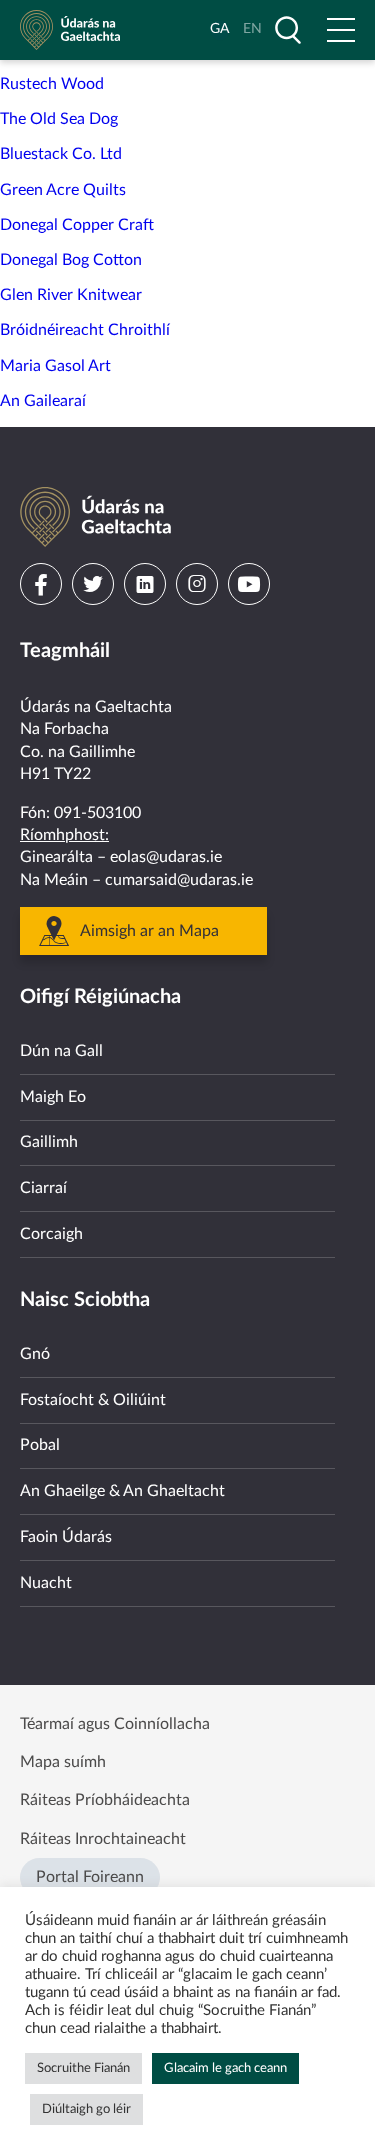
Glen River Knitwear (71, 295)
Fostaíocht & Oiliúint (93, 1400)
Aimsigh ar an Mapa (149, 931)
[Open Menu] (341, 30)
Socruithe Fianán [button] (83, 2068)
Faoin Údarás (66, 1537)
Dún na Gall (61, 1051)
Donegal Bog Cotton (71, 260)
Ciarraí (43, 1188)
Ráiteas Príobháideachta (105, 1800)
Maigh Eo (53, 1097)
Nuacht (46, 1583)
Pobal (40, 1445)
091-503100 (97, 813)
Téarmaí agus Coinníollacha (115, 1724)
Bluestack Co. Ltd (61, 154)
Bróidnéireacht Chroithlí (85, 330)
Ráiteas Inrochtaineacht (103, 1839)
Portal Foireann (90, 1877)
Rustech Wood (52, 84)
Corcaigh (51, 1234)
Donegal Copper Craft (77, 225)
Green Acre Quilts (63, 190)
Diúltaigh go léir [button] (86, 2109)
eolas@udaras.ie (166, 857)
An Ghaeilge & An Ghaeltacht (122, 1491)
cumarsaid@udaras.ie (179, 880)
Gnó (35, 1354)
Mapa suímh (63, 1762)
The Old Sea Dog (59, 119)
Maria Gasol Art (55, 366)
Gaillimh (49, 1142)
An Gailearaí (43, 401)
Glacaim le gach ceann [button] (225, 2068)
